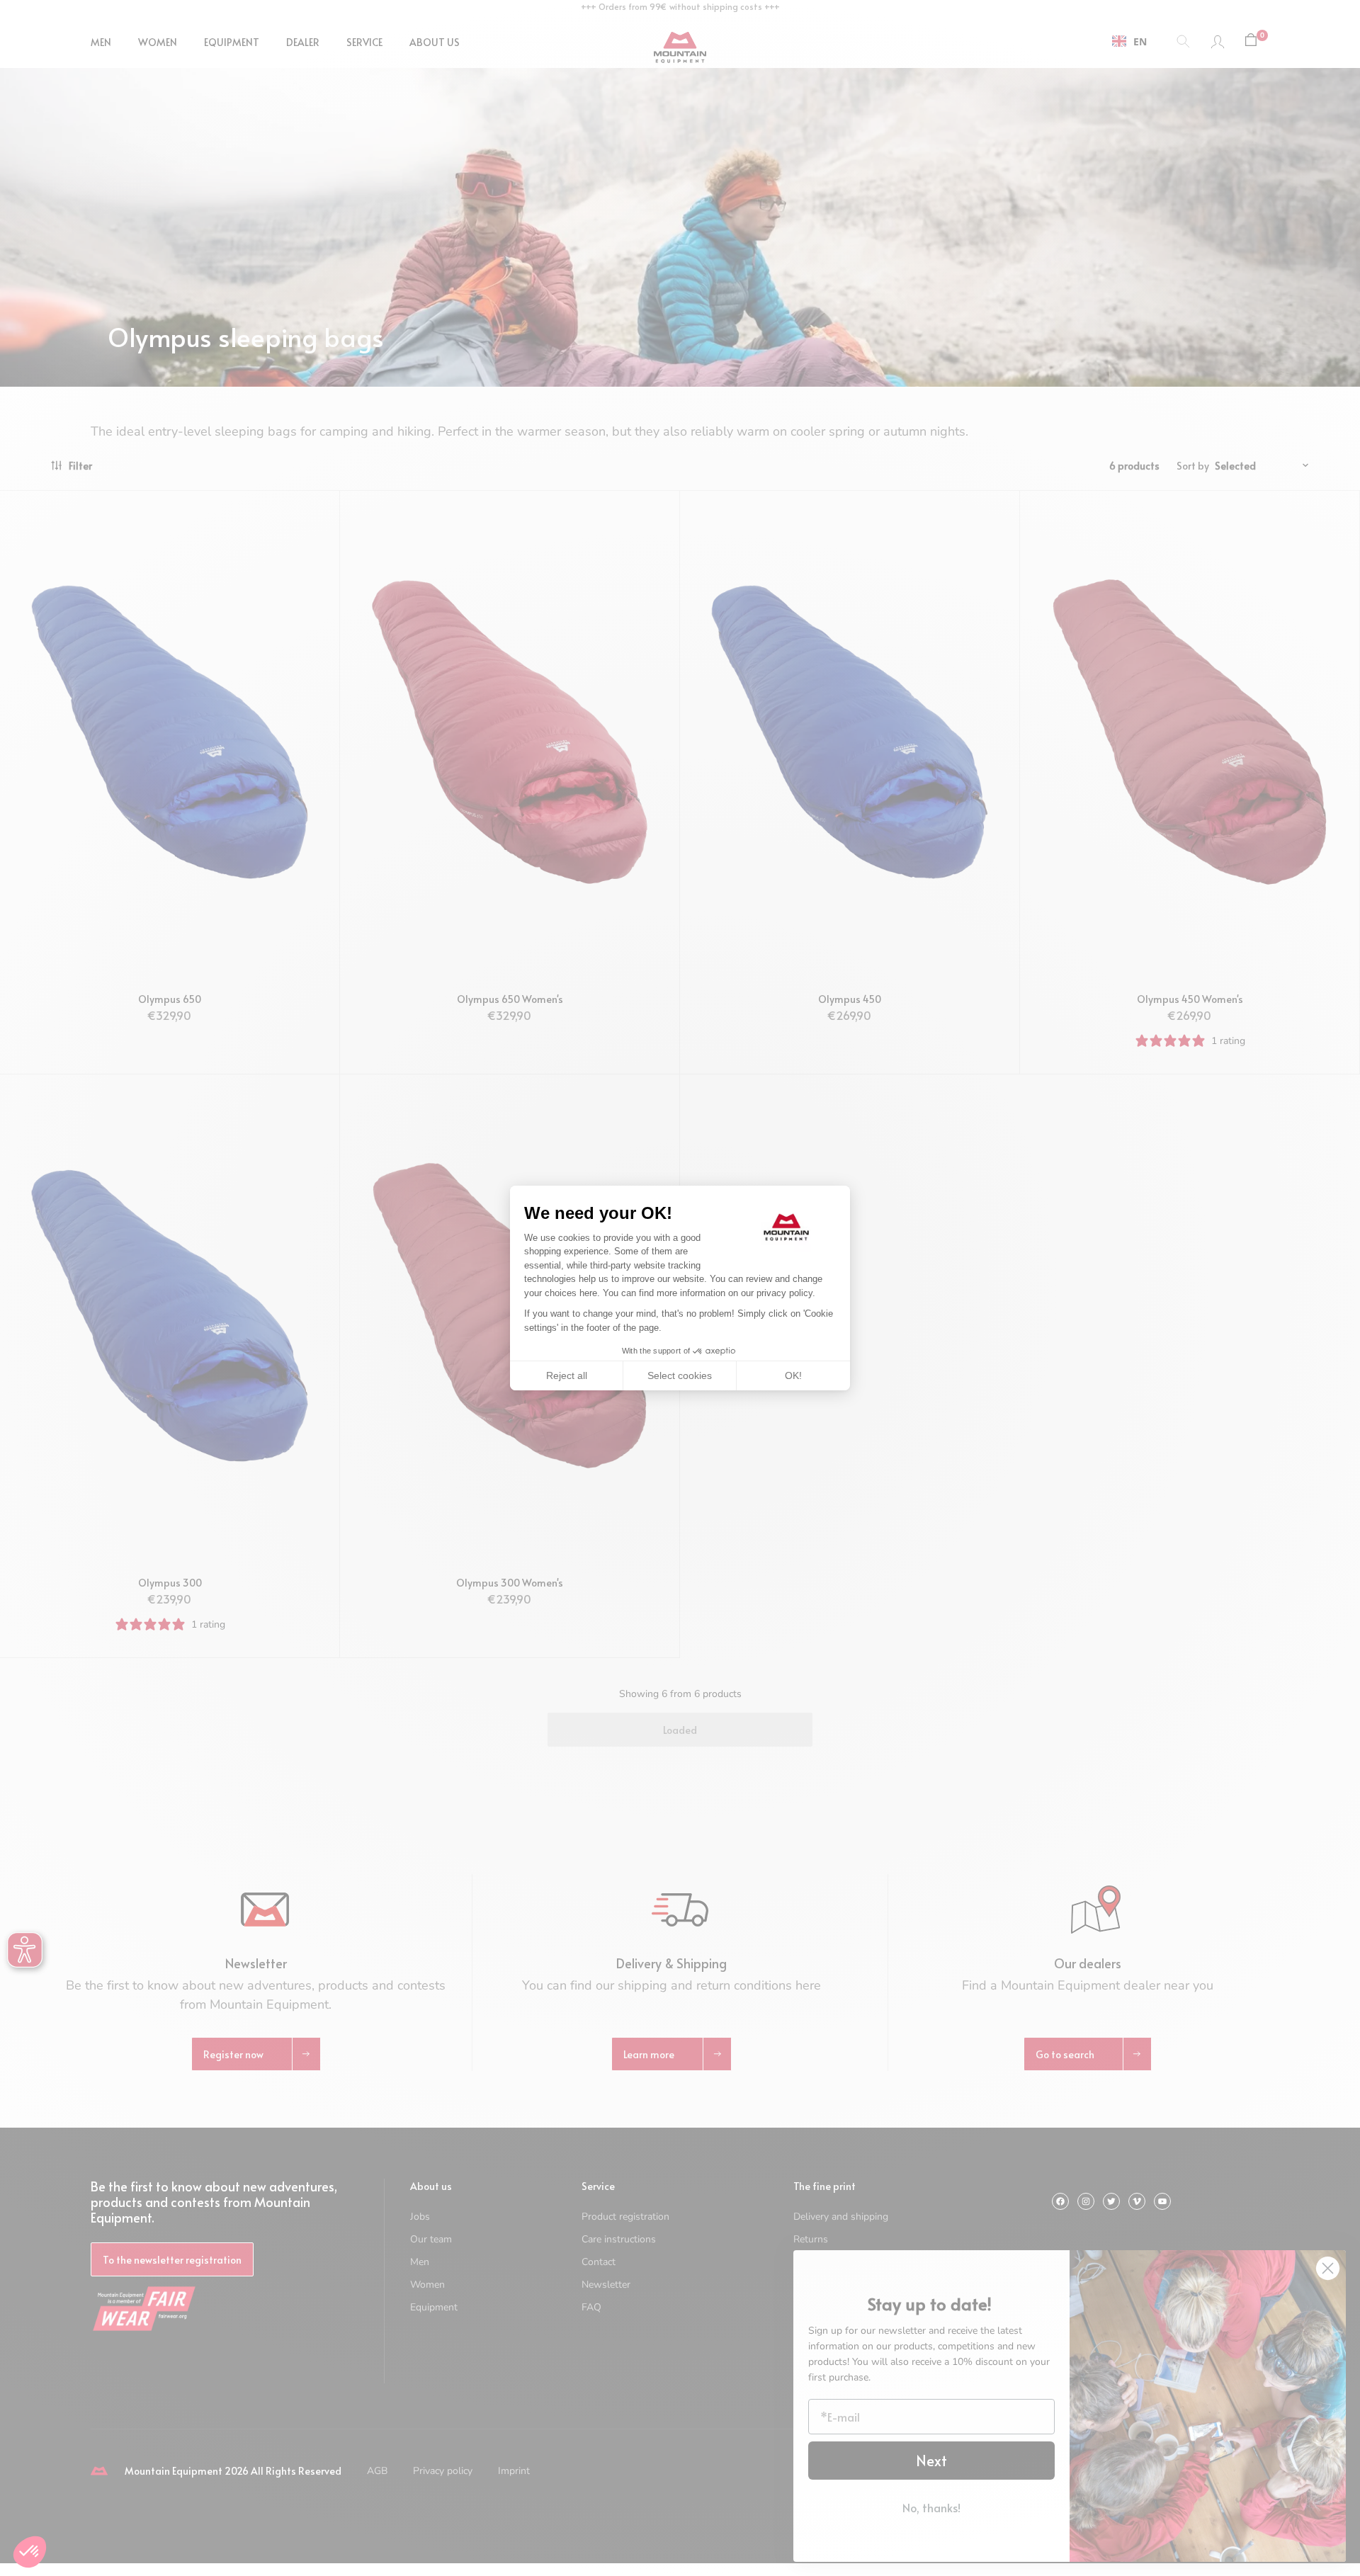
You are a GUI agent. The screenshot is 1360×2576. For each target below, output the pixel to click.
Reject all (567, 1375)
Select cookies (680, 1375)
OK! (793, 1375)
